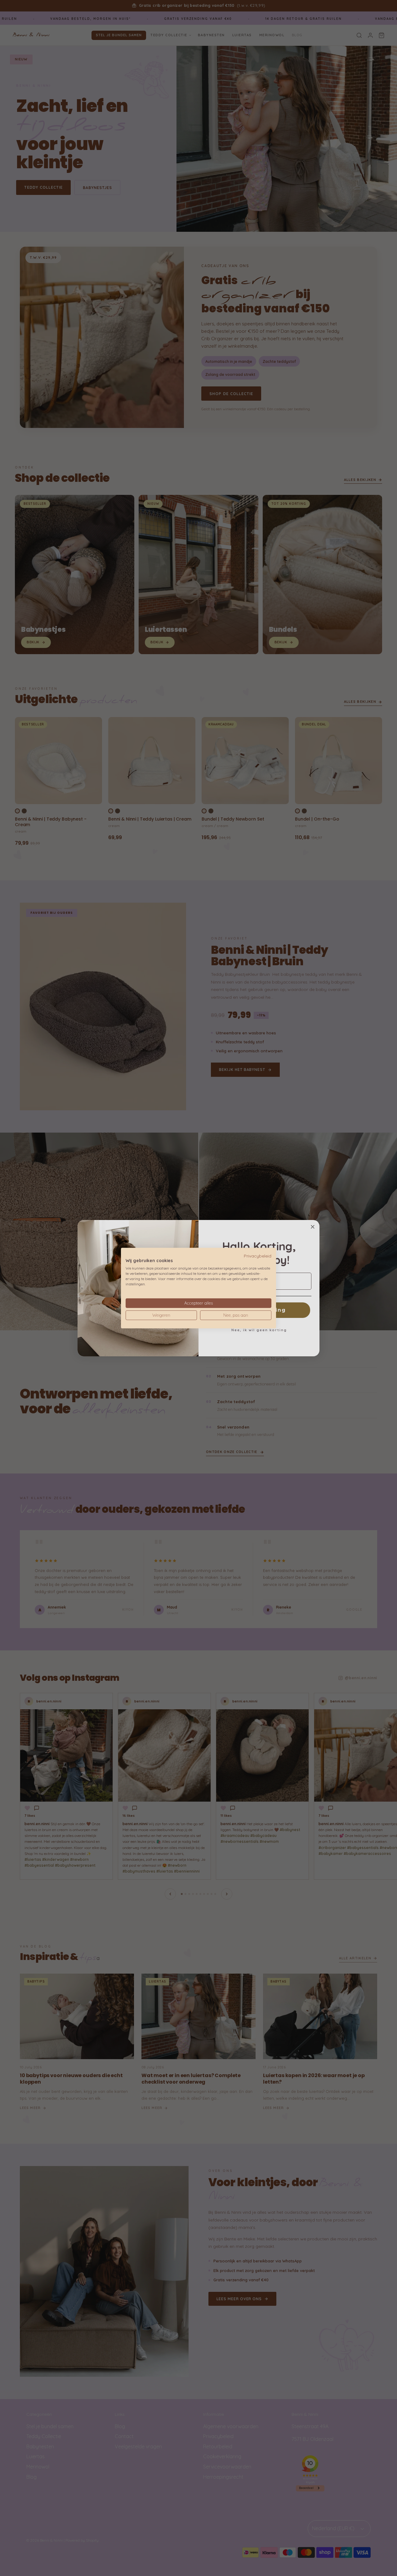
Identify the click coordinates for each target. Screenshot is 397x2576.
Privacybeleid (258, 1255)
